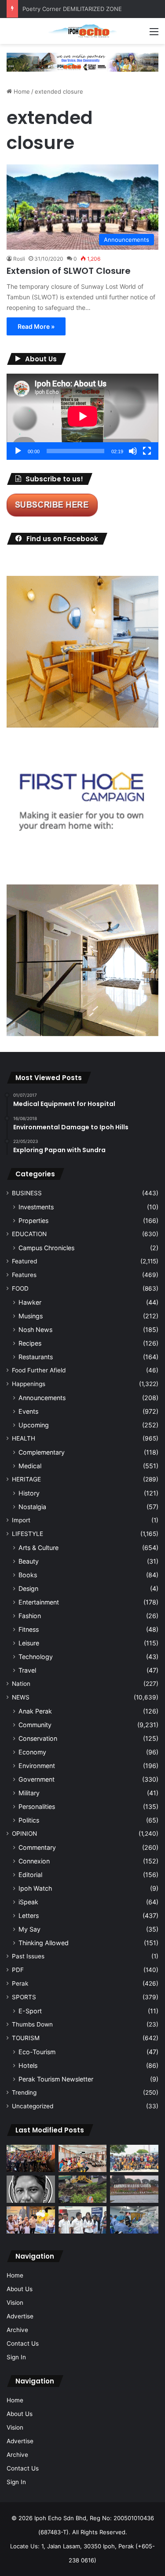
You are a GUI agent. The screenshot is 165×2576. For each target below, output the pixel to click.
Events (28, 1411)
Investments (36, 1207)
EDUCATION (29, 1234)
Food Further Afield (39, 1370)
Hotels (28, 2065)
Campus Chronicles (46, 1248)
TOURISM (26, 2038)
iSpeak (28, 1902)
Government (37, 1779)
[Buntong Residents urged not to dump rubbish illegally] (83, 2189)
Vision (15, 2303)
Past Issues (28, 1956)
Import (21, 1520)
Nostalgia (32, 1507)
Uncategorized (33, 2106)
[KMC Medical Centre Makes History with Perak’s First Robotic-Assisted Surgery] (134, 2220)
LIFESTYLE (27, 1534)
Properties (33, 1221)
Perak (20, 1983)
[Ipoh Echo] (83, 31)
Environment (37, 1766)
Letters (29, 1916)
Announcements (42, 1398)
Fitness (29, 1629)
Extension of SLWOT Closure (70, 271)
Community (35, 1725)
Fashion (30, 1616)
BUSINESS (27, 1193)
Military (29, 1793)
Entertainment (39, 1602)
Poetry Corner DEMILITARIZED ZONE (72, 9)
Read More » (36, 326)
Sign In (16, 2357)
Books (28, 1575)
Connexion (34, 1861)
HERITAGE (26, 1479)
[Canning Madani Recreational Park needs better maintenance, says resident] (134, 2189)
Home (21, 91)
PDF (18, 1970)
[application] (82, 417)
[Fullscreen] (147, 451)
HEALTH (24, 1438)
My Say (29, 1929)
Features (24, 1275)
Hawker (30, 1302)
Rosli (19, 259)
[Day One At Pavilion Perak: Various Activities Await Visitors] (31, 2220)
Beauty (29, 1561)
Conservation (38, 1738)
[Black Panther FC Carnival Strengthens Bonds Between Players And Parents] (134, 2158)
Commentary (37, 1847)
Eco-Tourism (37, 2052)
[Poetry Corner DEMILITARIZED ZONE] (31, 2189)
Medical (30, 1466)
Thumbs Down (32, 2024)
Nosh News (35, 1330)
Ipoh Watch (35, 1888)
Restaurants (36, 1357)
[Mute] (133, 451)
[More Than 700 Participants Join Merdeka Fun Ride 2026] (31, 2158)
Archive (17, 2330)
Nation (21, 1684)
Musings (31, 1316)
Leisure (29, 1643)
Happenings (29, 1384)
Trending (24, 2092)
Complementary (42, 1452)
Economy (32, 1752)
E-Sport (30, 2011)
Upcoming (34, 1425)
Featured (24, 1261)
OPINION (24, 1834)
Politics (29, 1820)
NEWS (21, 1697)
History (29, 1493)
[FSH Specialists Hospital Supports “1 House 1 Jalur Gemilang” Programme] (83, 2220)
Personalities (37, 1806)
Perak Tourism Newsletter (56, 2079)
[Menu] (154, 35)
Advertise (20, 2316)
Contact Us (23, 2343)
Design (28, 1588)
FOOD (20, 1288)
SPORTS (24, 1997)
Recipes (30, 1343)
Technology (36, 1657)
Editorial (30, 1875)
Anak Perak (35, 1711)
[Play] (18, 451)
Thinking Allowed (44, 1943)
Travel (27, 1670)
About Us (20, 2289)
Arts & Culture (38, 1548)
